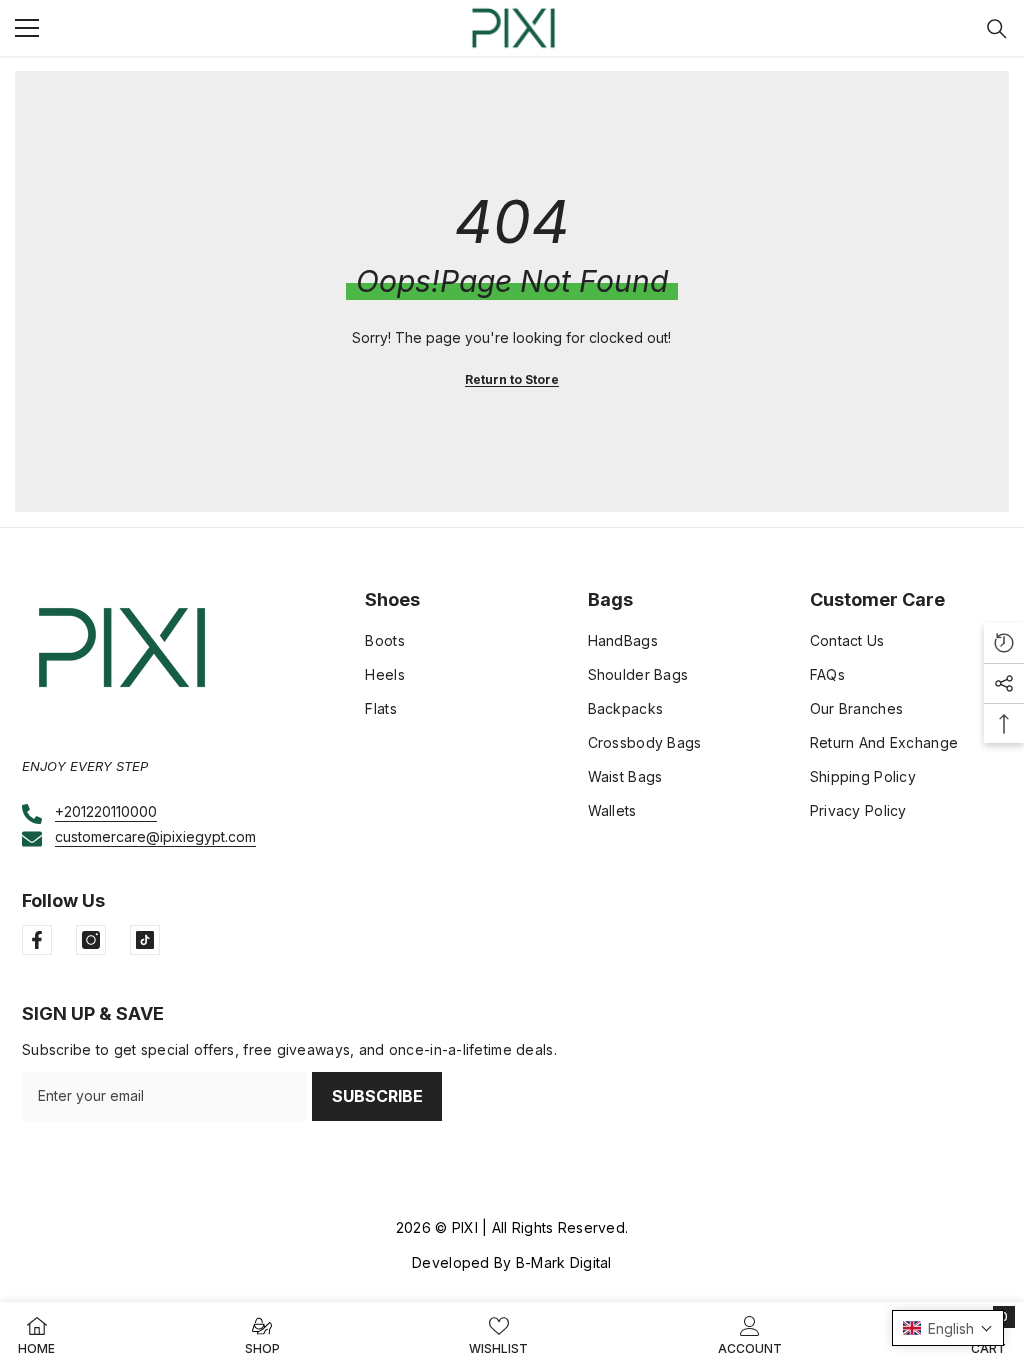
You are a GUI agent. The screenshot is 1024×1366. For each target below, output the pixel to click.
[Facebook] (37, 940)
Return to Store (512, 379)
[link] (750, 1334)
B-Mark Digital (564, 1262)
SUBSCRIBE (377, 1096)
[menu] (27, 28)
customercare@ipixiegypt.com (155, 836)
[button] (948, 1328)
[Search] (997, 29)
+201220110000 (106, 811)
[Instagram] (91, 940)
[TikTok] (145, 940)
